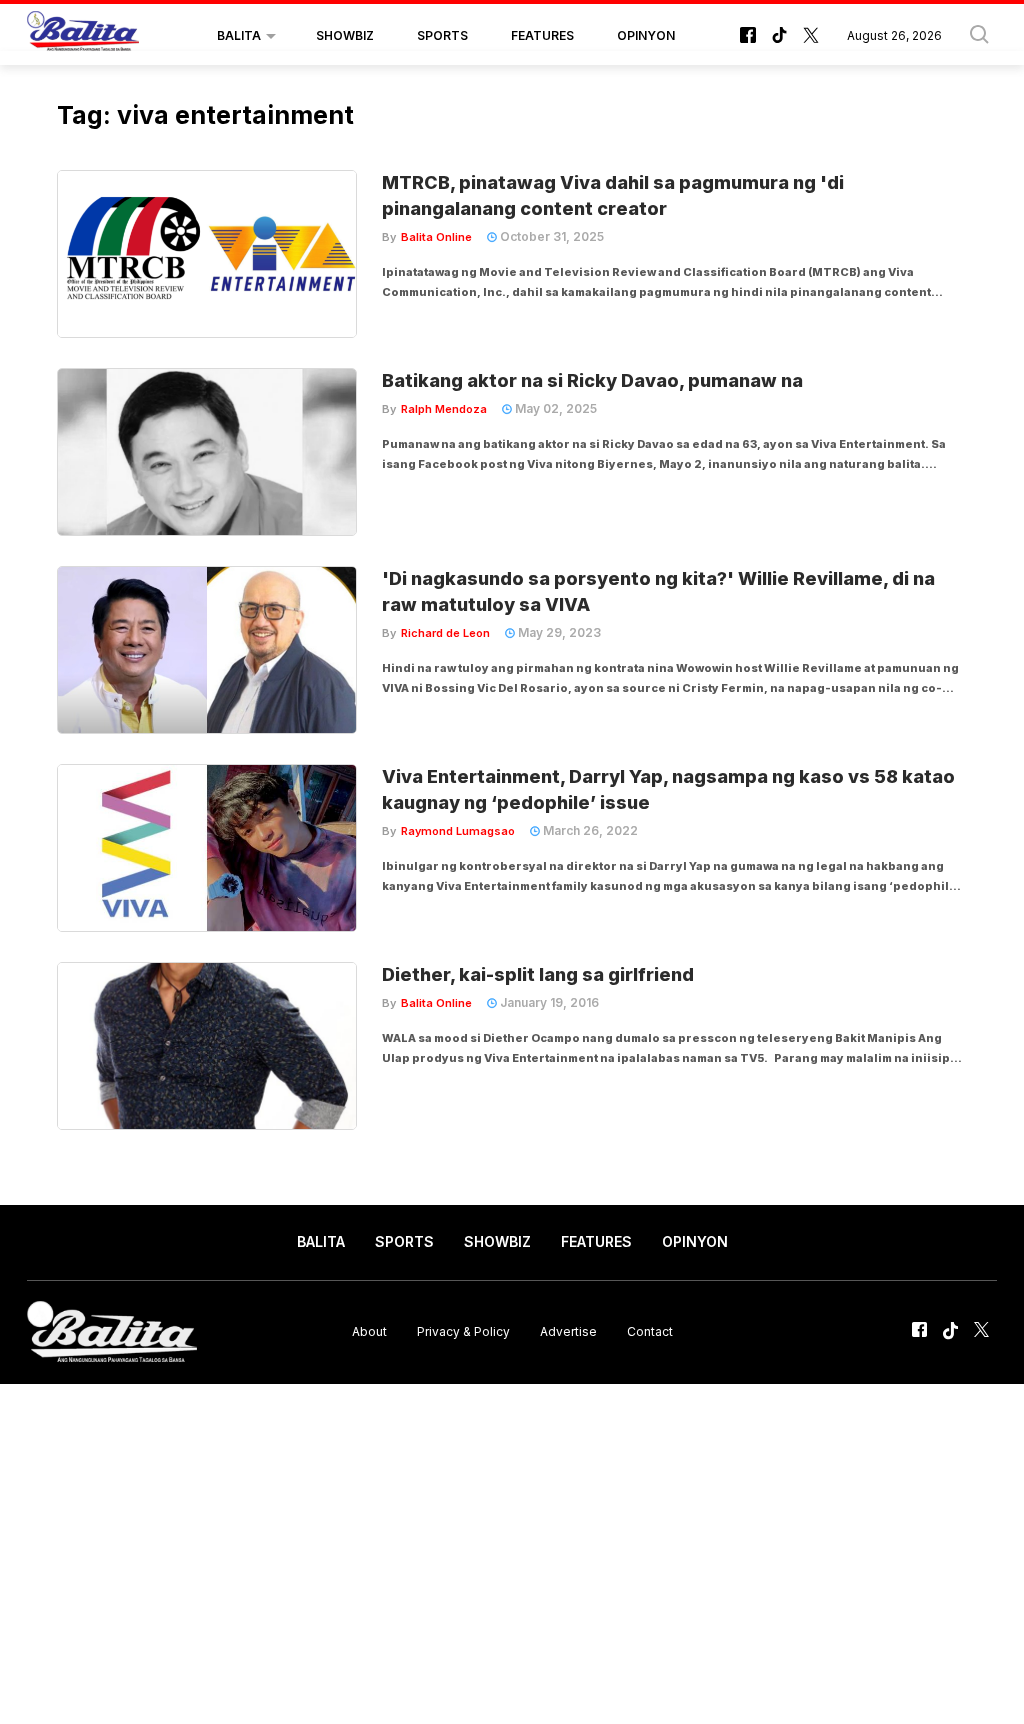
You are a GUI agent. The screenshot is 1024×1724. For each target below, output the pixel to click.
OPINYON (646, 35)
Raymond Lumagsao (458, 831)
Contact (650, 1331)
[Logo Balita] (83, 36)
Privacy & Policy (463, 1331)
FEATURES (542, 35)
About (369, 1331)
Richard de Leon (445, 633)
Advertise (568, 1331)
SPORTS (442, 35)
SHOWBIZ (345, 35)
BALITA (239, 35)
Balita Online (436, 237)
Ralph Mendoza (444, 409)
